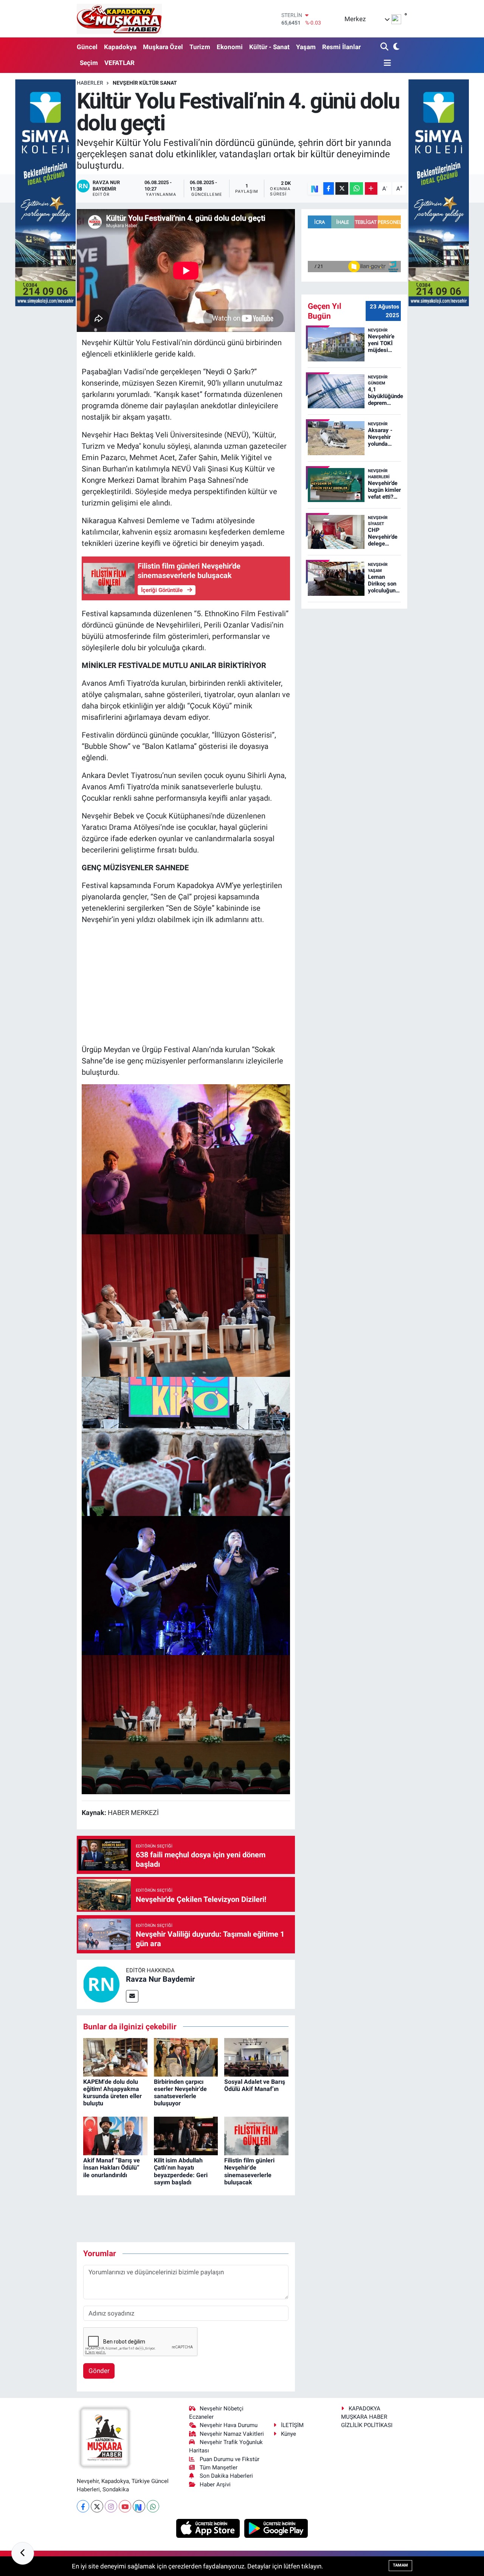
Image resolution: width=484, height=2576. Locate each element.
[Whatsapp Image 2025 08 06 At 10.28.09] (186, 1159)
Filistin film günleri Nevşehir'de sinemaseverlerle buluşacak (249, 2171)
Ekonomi (230, 47)
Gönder (99, 2371)
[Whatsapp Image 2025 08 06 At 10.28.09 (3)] (186, 1724)
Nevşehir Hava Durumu (229, 2425)
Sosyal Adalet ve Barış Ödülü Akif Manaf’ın (255, 2085)
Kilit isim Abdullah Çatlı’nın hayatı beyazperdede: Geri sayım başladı (181, 2171)
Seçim (89, 63)
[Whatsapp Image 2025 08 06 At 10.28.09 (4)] (186, 1585)
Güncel (87, 47)
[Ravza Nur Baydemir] (101, 1984)
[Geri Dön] (23, 2553)
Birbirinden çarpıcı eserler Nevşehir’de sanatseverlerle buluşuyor (180, 2093)
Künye (289, 2434)
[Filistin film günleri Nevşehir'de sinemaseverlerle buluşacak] (256, 2135)
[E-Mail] (132, 1996)
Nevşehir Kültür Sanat (145, 83)
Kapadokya (120, 47)
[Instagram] (111, 2506)
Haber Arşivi (215, 2485)
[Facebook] (83, 2506)
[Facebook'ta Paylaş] (329, 188)
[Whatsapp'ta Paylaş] (356, 188)
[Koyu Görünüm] (395, 47)
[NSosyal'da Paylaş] (315, 188)
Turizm (200, 47)
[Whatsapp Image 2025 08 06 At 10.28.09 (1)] (186, 1446)
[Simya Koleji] (45, 192)
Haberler (90, 83)
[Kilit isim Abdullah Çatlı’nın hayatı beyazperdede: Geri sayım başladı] (186, 2135)
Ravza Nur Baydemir (160, 1979)
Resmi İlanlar (341, 47)
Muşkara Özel (163, 47)
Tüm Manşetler (219, 2468)
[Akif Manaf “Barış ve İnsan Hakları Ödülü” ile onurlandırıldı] (115, 2135)
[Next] (139, 2506)
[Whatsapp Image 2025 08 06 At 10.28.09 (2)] (186, 1305)
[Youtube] (125, 2506)
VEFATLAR (119, 63)
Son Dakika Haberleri (226, 2476)
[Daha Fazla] (371, 188)
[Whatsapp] (153, 2506)
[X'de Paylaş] (342, 188)
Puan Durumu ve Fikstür (230, 2459)
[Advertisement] (186, 984)
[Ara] (385, 47)
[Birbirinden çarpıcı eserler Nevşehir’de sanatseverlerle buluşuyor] (186, 2057)
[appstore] (209, 2528)
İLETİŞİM (292, 2425)
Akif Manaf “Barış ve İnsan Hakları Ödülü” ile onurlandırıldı (112, 2168)
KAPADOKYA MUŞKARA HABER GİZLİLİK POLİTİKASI (367, 2417)
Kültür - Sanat (269, 47)
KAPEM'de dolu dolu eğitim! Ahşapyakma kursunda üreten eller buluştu (112, 2093)
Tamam (400, 2565)
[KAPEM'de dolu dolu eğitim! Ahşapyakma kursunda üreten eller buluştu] (115, 2057)
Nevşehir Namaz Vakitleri (232, 2434)
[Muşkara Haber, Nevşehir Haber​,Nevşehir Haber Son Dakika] (119, 19)
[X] (97, 2506)
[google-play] (276, 2528)
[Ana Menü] (386, 63)
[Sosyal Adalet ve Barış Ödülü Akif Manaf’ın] (256, 2057)
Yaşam (306, 47)
